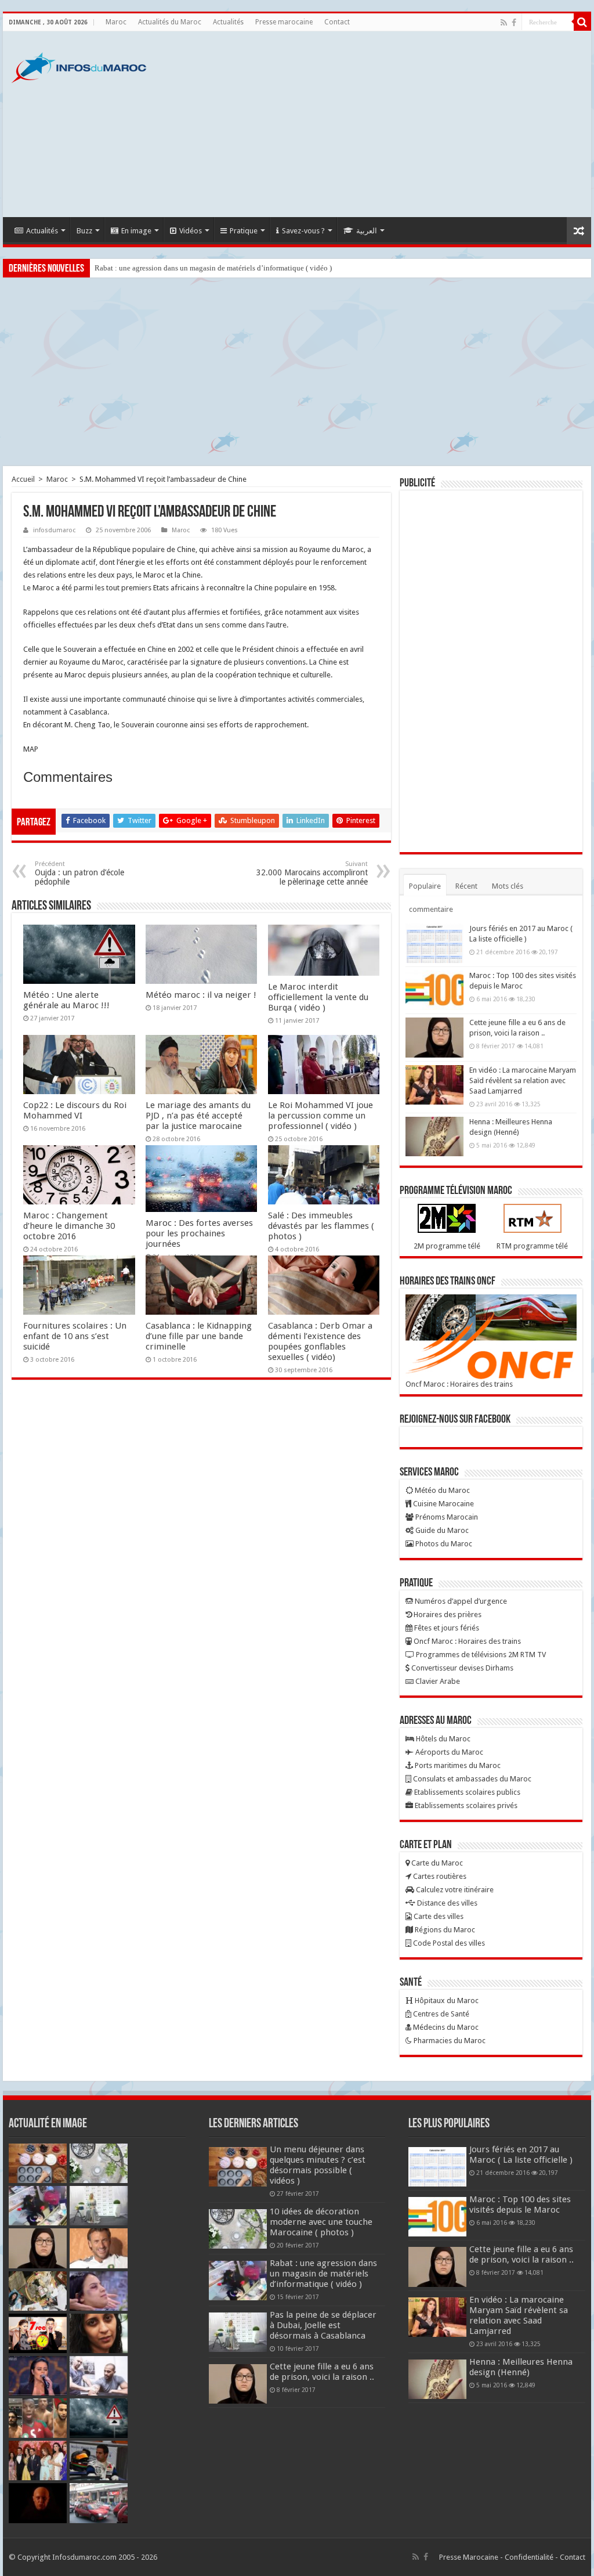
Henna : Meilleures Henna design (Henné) (521, 2367)
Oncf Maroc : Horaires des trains (459, 1384)
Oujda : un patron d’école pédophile (79, 873)
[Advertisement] (371, 124)
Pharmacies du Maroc (449, 2041)
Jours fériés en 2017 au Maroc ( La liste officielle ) (521, 2155)
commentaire (431, 909)
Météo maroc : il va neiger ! (201, 995)
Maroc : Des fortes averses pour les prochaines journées (199, 1233)
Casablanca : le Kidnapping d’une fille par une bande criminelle (199, 1336)
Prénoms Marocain (446, 1517)
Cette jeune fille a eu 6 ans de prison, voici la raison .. (322, 2372)
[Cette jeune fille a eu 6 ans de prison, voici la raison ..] (434, 1037)
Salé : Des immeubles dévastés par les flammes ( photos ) (321, 1226)
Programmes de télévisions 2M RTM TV (480, 1655)
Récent (466, 886)
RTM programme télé (532, 1246)
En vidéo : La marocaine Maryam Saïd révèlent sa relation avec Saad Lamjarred (523, 1080)
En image (136, 231)
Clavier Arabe (437, 1681)
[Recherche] (582, 22)
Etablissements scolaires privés (465, 1805)
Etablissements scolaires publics (466, 1792)
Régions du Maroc (444, 1930)
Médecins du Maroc (445, 2027)
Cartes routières (439, 1876)
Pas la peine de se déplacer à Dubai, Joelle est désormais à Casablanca (323, 2325)
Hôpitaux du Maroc (446, 2000)
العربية (367, 231)
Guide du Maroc (441, 1530)
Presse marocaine (284, 22)
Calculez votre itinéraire (454, 1890)
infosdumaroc (54, 530)
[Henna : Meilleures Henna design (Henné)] (434, 1137)
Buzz (84, 231)
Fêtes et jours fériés (446, 1628)
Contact (337, 22)
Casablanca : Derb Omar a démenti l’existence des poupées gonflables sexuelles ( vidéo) (320, 1341)
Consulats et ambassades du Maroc (471, 1779)
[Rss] (504, 23)
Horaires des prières (447, 1614)
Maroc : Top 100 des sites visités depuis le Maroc (520, 2205)
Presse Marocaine (469, 2557)
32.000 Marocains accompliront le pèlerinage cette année (312, 873)
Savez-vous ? (303, 231)
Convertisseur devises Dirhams (461, 1668)
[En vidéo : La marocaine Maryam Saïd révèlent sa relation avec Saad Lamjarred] (434, 1085)
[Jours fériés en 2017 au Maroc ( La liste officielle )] (434, 943)
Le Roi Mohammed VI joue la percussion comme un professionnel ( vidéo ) (320, 1116)
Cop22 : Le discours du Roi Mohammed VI (75, 1110)
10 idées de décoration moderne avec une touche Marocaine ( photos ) (321, 2222)
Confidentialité (529, 2557)
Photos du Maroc (443, 1544)
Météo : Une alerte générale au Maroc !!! (66, 1000)
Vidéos (191, 231)
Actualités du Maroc (170, 22)
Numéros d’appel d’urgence (460, 1601)
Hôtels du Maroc (442, 1739)
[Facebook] (514, 23)
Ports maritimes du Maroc (457, 1765)
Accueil (23, 479)
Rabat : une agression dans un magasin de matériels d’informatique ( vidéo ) (213, 268)
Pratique (244, 231)
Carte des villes (438, 1916)
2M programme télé (447, 1246)
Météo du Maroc (441, 1490)
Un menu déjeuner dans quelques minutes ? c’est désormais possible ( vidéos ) (318, 2165)
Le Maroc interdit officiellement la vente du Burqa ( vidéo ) (318, 997)
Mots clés (508, 886)
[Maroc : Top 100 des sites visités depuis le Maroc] (434, 990)
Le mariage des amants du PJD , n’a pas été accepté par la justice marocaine (198, 1116)
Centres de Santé (440, 2014)
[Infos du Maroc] (79, 66)
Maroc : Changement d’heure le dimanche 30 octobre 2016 (69, 1226)
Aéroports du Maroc (448, 1752)
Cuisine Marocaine (443, 1504)
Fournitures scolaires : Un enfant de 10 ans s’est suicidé (75, 1336)
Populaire (425, 886)
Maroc (116, 22)
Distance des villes (446, 1903)
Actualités (228, 22)
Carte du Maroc (436, 1863)
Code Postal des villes (448, 1943)
